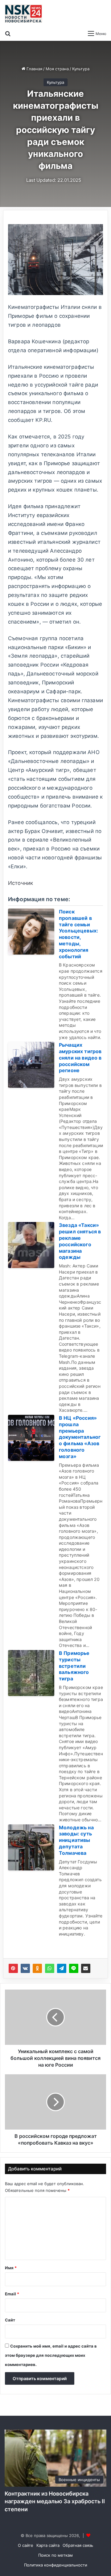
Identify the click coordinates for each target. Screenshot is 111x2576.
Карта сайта (48, 2545)
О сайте (26, 2545)
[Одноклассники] (37, 1968)
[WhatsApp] (50, 1968)
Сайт (10, 2320)
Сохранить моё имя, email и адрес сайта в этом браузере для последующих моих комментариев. (51, 2355)
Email (12, 2294)
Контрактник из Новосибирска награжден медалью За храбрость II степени (55, 2501)
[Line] (74, 1968)
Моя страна (57, 69)
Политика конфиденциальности (56, 2565)
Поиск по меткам (55, 2555)
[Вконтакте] (25, 1968)
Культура (81, 69)
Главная (34, 69)
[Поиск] (8, 33)
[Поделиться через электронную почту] (86, 1968)
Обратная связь (78, 2545)
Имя (11, 2268)
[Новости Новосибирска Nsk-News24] (23, 14)
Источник (21, 883)
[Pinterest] (13, 1968)
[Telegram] (62, 1968)
